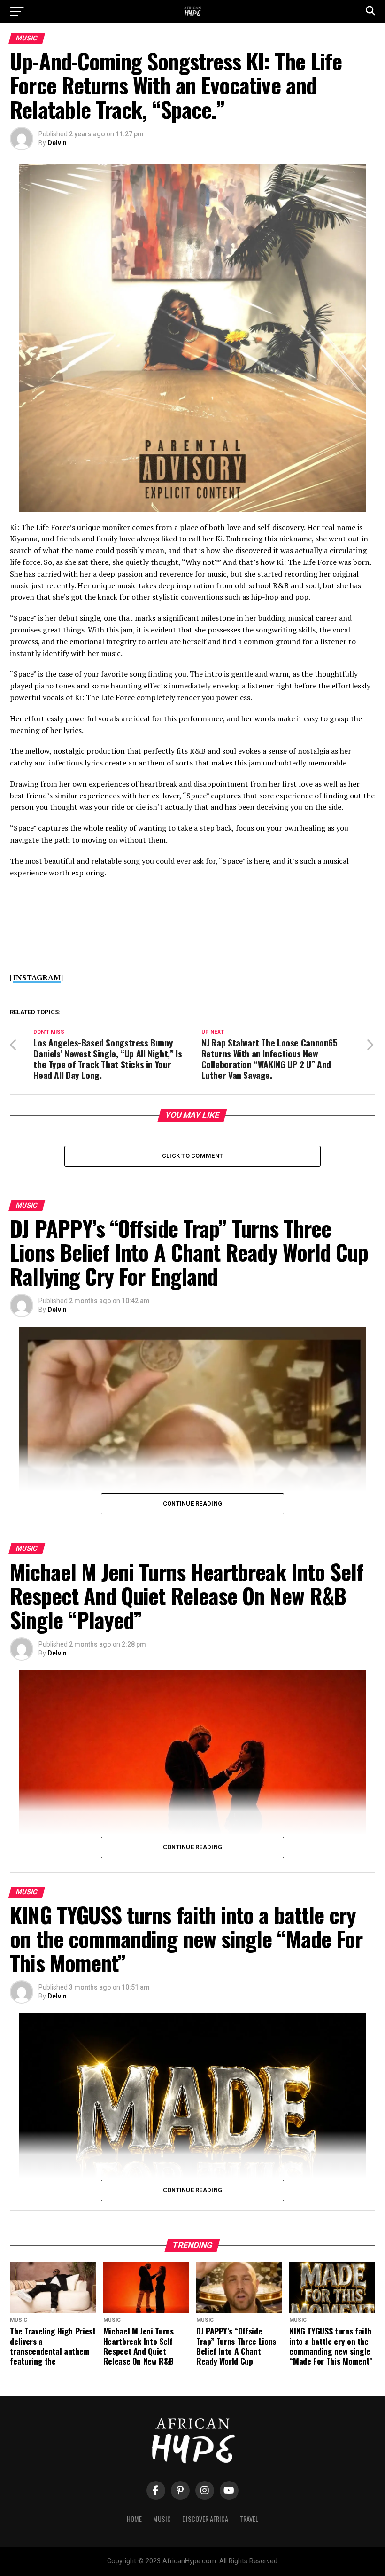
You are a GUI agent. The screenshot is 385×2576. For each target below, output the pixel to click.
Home (134, 2519)
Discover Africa (205, 2519)
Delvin (57, 143)
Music (162, 2519)
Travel (249, 2519)
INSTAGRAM (37, 977)
